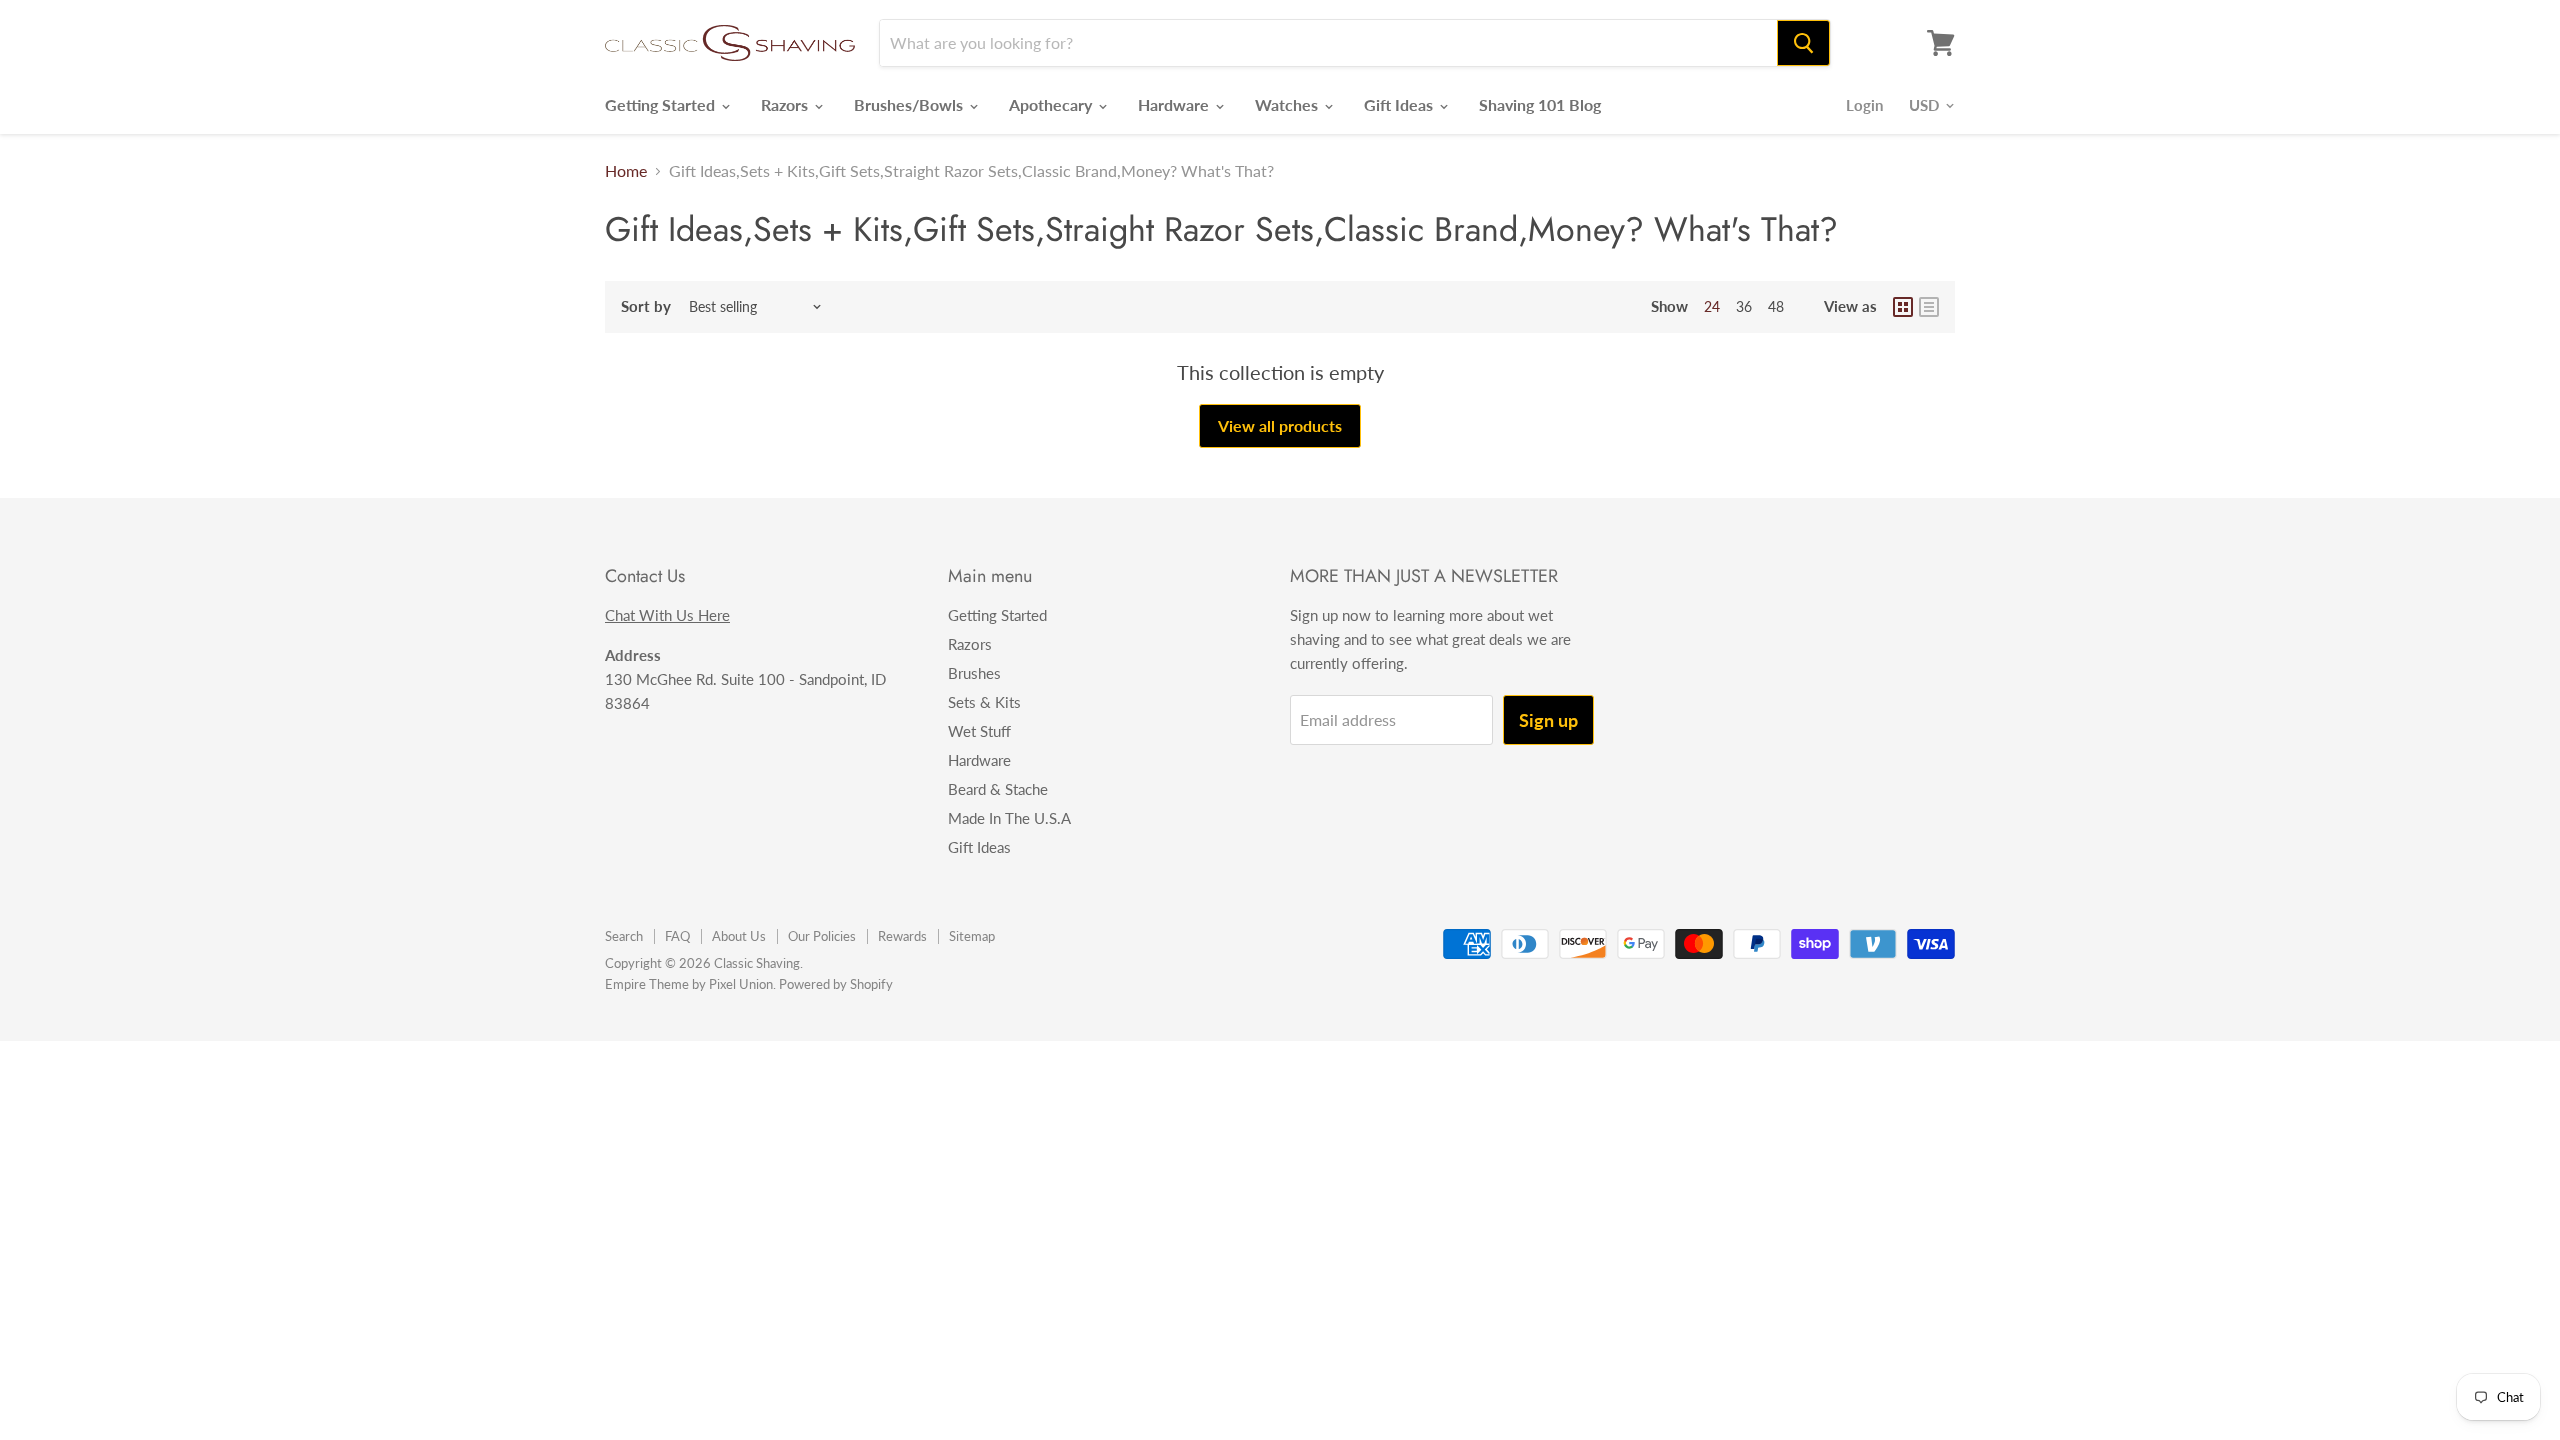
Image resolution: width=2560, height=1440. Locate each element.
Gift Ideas (1400, 104)
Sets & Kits (984, 702)
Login (1864, 105)
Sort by (646, 306)
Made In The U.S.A (1009, 818)
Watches (1288, 104)
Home (626, 171)
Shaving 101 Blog (1540, 104)
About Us (739, 936)
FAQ (677, 936)
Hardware (1175, 104)
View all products (1280, 425)
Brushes (974, 673)
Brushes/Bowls (910, 104)
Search (624, 936)
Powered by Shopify (836, 984)
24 (1712, 306)
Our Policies (822, 936)
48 (1776, 306)
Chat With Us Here (667, 615)
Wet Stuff (979, 731)
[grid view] (1903, 307)
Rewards (902, 936)
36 (1744, 306)
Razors (786, 104)
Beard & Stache (998, 789)
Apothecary (1052, 104)
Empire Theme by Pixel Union (689, 984)
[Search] (1803, 43)
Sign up (1548, 720)
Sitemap (972, 936)
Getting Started (662, 104)
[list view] (1929, 307)
